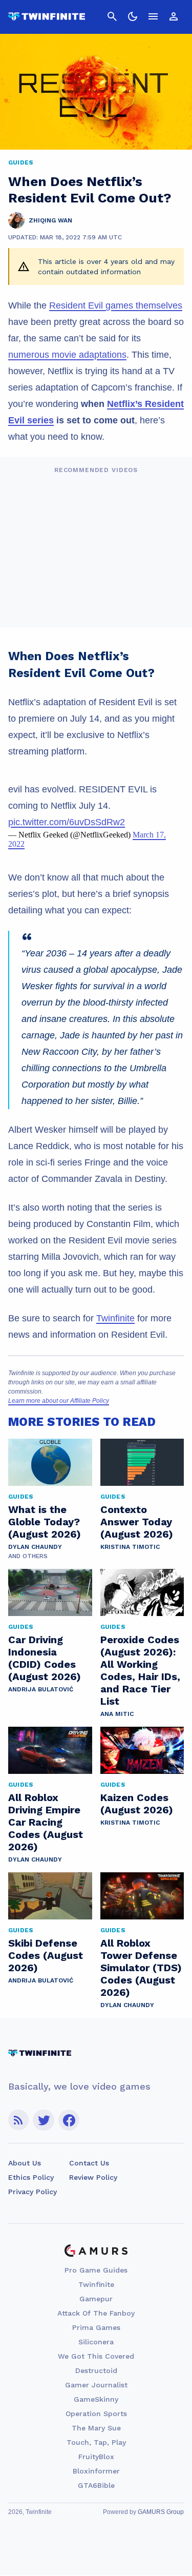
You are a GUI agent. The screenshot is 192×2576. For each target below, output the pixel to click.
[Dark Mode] (133, 16)
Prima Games (96, 2327)
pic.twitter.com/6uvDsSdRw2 (67, 822)
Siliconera (96, 2342)
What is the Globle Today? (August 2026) (45, 1522)
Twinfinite (115, 1318)
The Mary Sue (96, 2428)
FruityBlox (96, 2457)
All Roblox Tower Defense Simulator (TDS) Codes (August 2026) (141, 1968)
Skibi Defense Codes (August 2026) (46, 1955)
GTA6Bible (96, 2485)
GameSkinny (96, 2399)
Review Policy (93, 2177)
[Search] (112, 16)
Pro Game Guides (96, 2270)
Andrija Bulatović (41, 1689)
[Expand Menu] (153, 16)
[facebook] (69, 2120)
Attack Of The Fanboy (96, 2313)
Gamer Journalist (96, 2385)
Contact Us (89, 2163)
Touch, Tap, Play (96, 2442)
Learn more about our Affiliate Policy (59, 1401)
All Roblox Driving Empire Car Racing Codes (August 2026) (46, 1822)
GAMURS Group (161, 2512)
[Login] (174, 16)
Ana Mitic (117, 1714)
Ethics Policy (31, 2177)
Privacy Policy (33, 2192)
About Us (25, 2163)
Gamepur (96, 2299)
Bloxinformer (96, 2471)
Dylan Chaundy (35, 1547)
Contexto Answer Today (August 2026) (137, 1522)
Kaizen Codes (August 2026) (137, 1804)
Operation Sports (96, 2414)
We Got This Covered (96, 2356)
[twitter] (44, 2120)
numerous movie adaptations (67, 355)
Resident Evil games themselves (116, 305)
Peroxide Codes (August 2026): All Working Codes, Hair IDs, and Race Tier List (140, 1670)
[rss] (18, 2120)
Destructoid (96, 2370)
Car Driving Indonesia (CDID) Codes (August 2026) (45, 1658)
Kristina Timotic (130, 1547)
